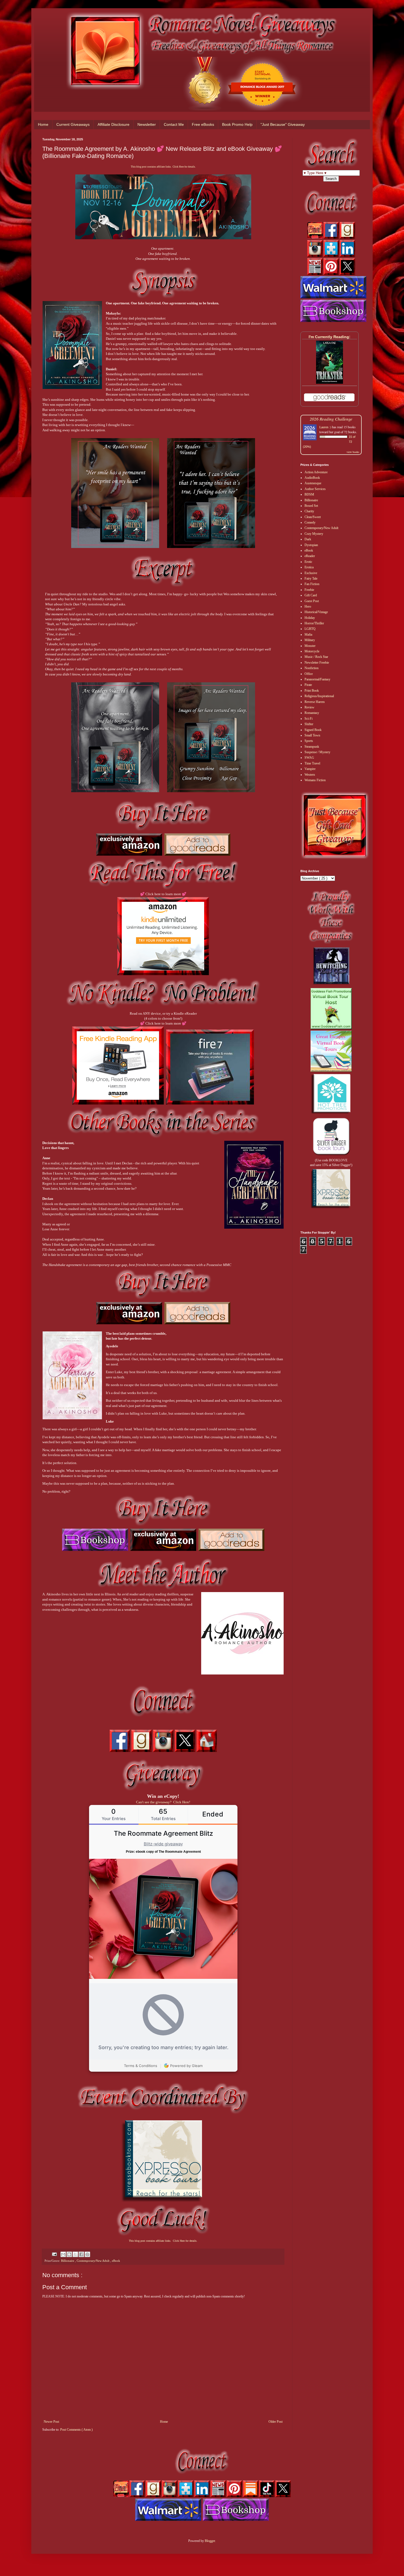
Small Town (312, 735)
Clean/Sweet (313, 517)
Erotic (308, 562)
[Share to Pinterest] (87, 2254)
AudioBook (312, 478)
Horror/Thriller (314, 623)
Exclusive (311, 573)
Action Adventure (316, 472)
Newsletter (147, 124)
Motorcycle (312, 651)
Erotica (309, 567)
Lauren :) (325, 427)
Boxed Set (311, 506)
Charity (309, 511)
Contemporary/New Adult (93, 2261)
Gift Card (311, 595)
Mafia (308, 635)
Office (309, 674)
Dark (308, 539)
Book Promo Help (237, 124)
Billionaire (68, 2261)
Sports (309, 741)
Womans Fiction (315, 780)
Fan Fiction (312, 584)
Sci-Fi (308, 719)
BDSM (309, 494)
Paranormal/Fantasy (317, 679)
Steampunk (312, 747)
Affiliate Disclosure (114, 124)
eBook (116, 2261)
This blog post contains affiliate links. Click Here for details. (163, 167)
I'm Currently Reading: (330, 337)
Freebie (309, 590)
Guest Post (312, 601)
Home (43, 124)
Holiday (310, 618)
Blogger (210, 2541)
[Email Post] (54, 2254)
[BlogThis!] (69, 2254)
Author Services (315, 489)
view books (353, 452)
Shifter (309, 724)
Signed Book (313, 730)
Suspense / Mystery (317, 752)
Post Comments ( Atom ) (76, 2430)
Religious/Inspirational (319, 696)
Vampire (310, 769)
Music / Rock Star (316, 657)
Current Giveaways (73, 124)
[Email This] (63, 2254)
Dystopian (311, 545)
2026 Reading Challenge (331, 419)
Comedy (310, 522)
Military (310, 640)
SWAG (309, 758)
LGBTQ (310, 629)
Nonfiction (312, 668)
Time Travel (312, 763)
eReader (310, 556)
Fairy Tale (311, 578)
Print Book (312, 691)
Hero (308, 607)
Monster (310, 646)
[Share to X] (75, 2254)
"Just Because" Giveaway (283, 124)
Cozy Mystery (314, 534)
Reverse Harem (315, 702)
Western (310, 775)
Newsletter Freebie (317, 663)
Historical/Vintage (316, 612)
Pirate (308, 685)
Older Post (276, 2422)
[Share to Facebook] (81, 2254)
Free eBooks (203, 124)
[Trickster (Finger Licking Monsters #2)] (330, 383)
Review (309, 707)
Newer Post (51, 2422)
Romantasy (312, 713)
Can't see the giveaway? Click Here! (163, 1802)
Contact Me (174, 124)
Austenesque (313, 483)
